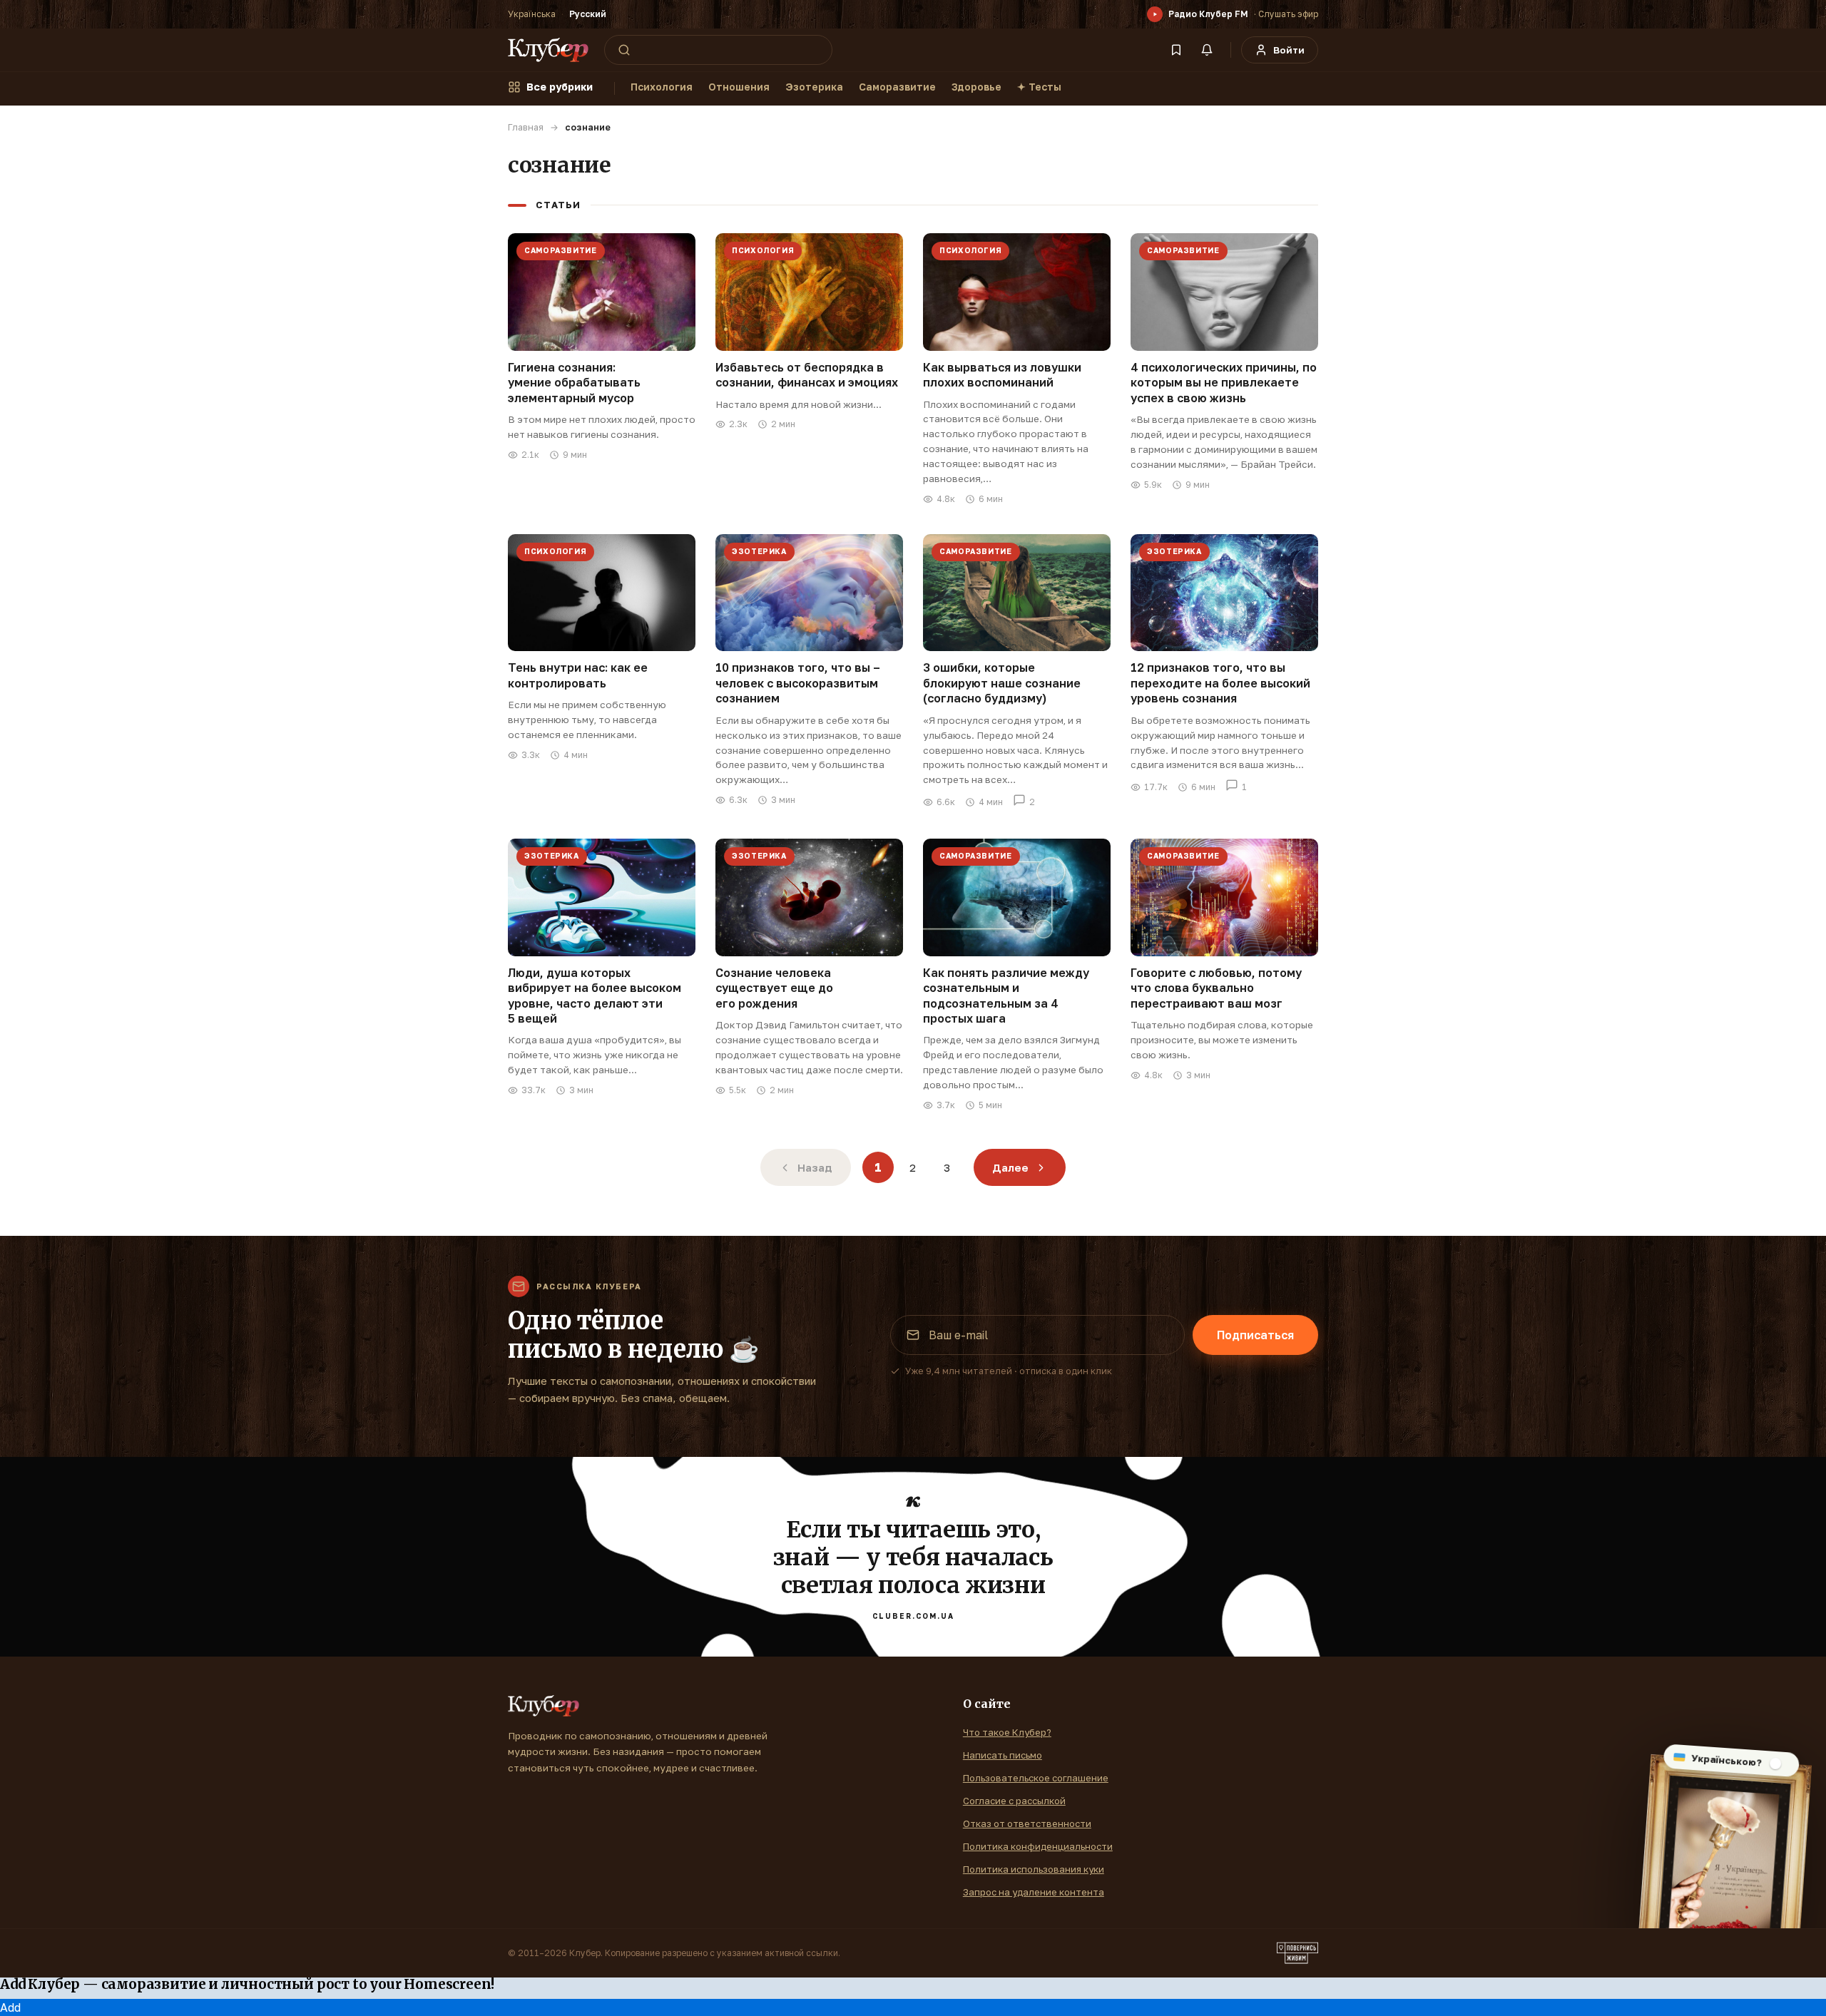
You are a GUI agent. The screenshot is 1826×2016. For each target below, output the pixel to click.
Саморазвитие (897, 87)
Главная (526, 127)
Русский (588, 14)
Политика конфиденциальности (1038, 1846)
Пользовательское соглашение (1036, 1778)
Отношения (739, 87)
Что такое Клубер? (1007, 1732)
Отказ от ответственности (1027, 1823)
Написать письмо (1003, 1755)
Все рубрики (560, 87)
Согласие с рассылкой (1014, 1801)
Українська (532, 14)
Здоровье (976, 87)
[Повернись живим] (1297, 1953)
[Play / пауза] (1155, 14)
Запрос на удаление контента (1034, 1892)
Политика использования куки (1034, 1869)
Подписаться (1255, 1335)
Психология (662, 87)
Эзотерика (814, 87)
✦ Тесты (1039, 87)
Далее (1010, 1167)
